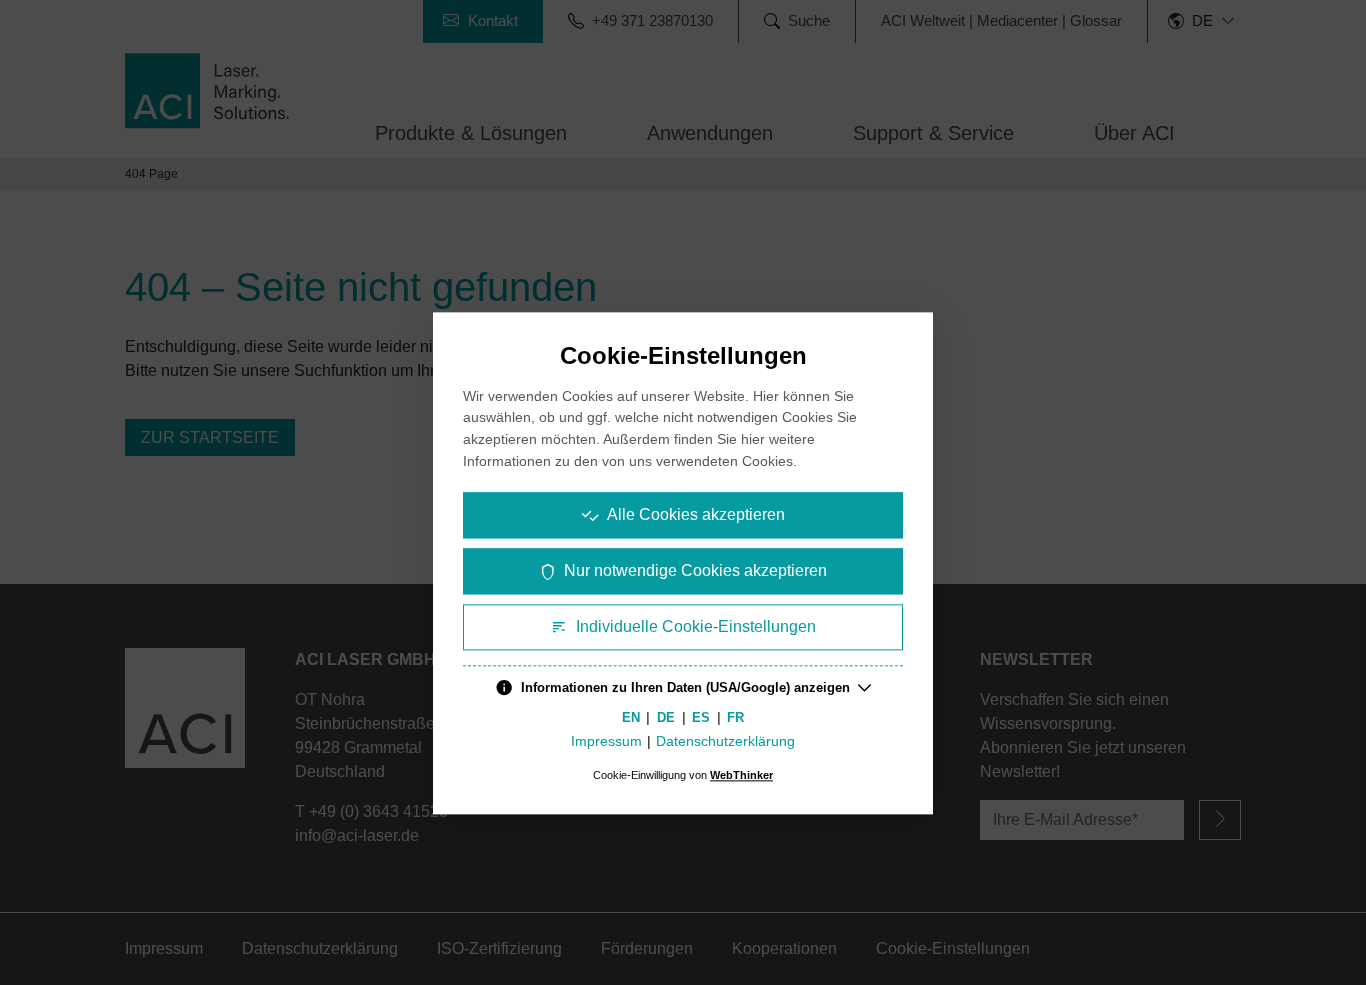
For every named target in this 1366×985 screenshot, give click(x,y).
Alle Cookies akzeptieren (696, 514)
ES (701, 717)
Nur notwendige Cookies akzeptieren (695, 570)
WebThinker (741, 776)
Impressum (606, 741)
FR (735, 717)
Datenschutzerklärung (725, 741)
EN (631, 717)
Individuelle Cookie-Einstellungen (696, 626)
